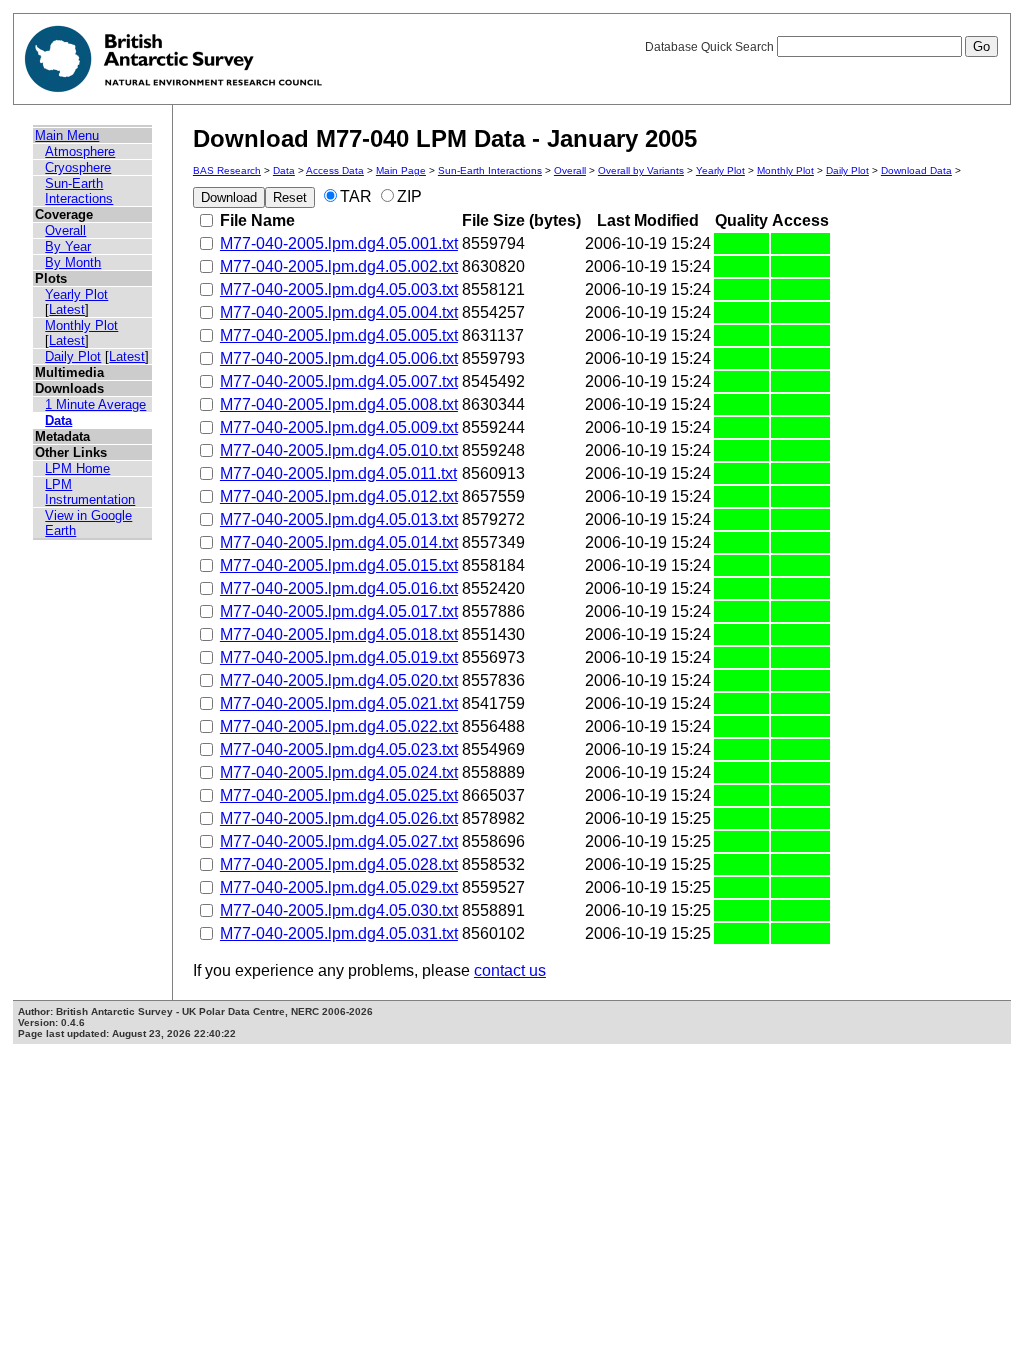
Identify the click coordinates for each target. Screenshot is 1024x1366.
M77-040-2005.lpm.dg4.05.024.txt (339, 772)
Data (58, 420)
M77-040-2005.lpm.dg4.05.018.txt (339, 634)
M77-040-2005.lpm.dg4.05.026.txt (339, 818)
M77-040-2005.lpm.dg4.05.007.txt (339, 381)
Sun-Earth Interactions (79, 191)
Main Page (401, 170)
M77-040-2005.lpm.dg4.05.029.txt (339, 887)
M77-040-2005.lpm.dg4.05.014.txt (339, 542)
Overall (65, 230)
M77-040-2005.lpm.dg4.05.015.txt (339, 565)
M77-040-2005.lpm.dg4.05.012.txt (339, 496)
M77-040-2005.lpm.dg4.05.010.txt (339, 450)
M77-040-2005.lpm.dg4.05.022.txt (339, 726)
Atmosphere (80, 151)
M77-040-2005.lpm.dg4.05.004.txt (339, 312)
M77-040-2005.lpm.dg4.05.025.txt (339, 795)
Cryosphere (78, 167)
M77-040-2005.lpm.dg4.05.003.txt (339, 289)
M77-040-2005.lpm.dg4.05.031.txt (339, 933)
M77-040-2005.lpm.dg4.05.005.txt (339, 335)
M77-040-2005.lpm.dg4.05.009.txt (339, 427)
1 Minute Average (95, 404)
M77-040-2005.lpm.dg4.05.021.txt (339, 703)
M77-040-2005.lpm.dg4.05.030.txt (339, 910)
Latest (67, 309)
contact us (510, 970)
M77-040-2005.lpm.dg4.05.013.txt (339, 519)
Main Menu (67, 135)
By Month (73, 262)
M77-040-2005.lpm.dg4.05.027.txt (339, 841)
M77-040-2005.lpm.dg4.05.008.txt (339, 404)
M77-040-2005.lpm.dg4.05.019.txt (339, 657)
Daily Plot (73, 356)
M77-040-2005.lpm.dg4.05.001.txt (339, 243)
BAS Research (227, 170)
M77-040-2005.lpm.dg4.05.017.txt (339, 611)
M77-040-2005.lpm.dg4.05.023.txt (339, 749)
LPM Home (77, 468)
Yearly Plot (76, 294)
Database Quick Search (711, 47)
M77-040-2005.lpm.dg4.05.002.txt (339, 266)
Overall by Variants (641, 170)
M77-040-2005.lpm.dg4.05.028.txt (339, 864)
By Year (68, 246)
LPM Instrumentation (90, 492)
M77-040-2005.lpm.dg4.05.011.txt (338, 473)
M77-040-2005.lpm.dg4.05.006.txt (339, 358)
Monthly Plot (81, 325)
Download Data (916, 170)
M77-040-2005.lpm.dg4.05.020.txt (339, 680)
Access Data (335, 170)
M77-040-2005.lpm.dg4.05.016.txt (339, 588)
